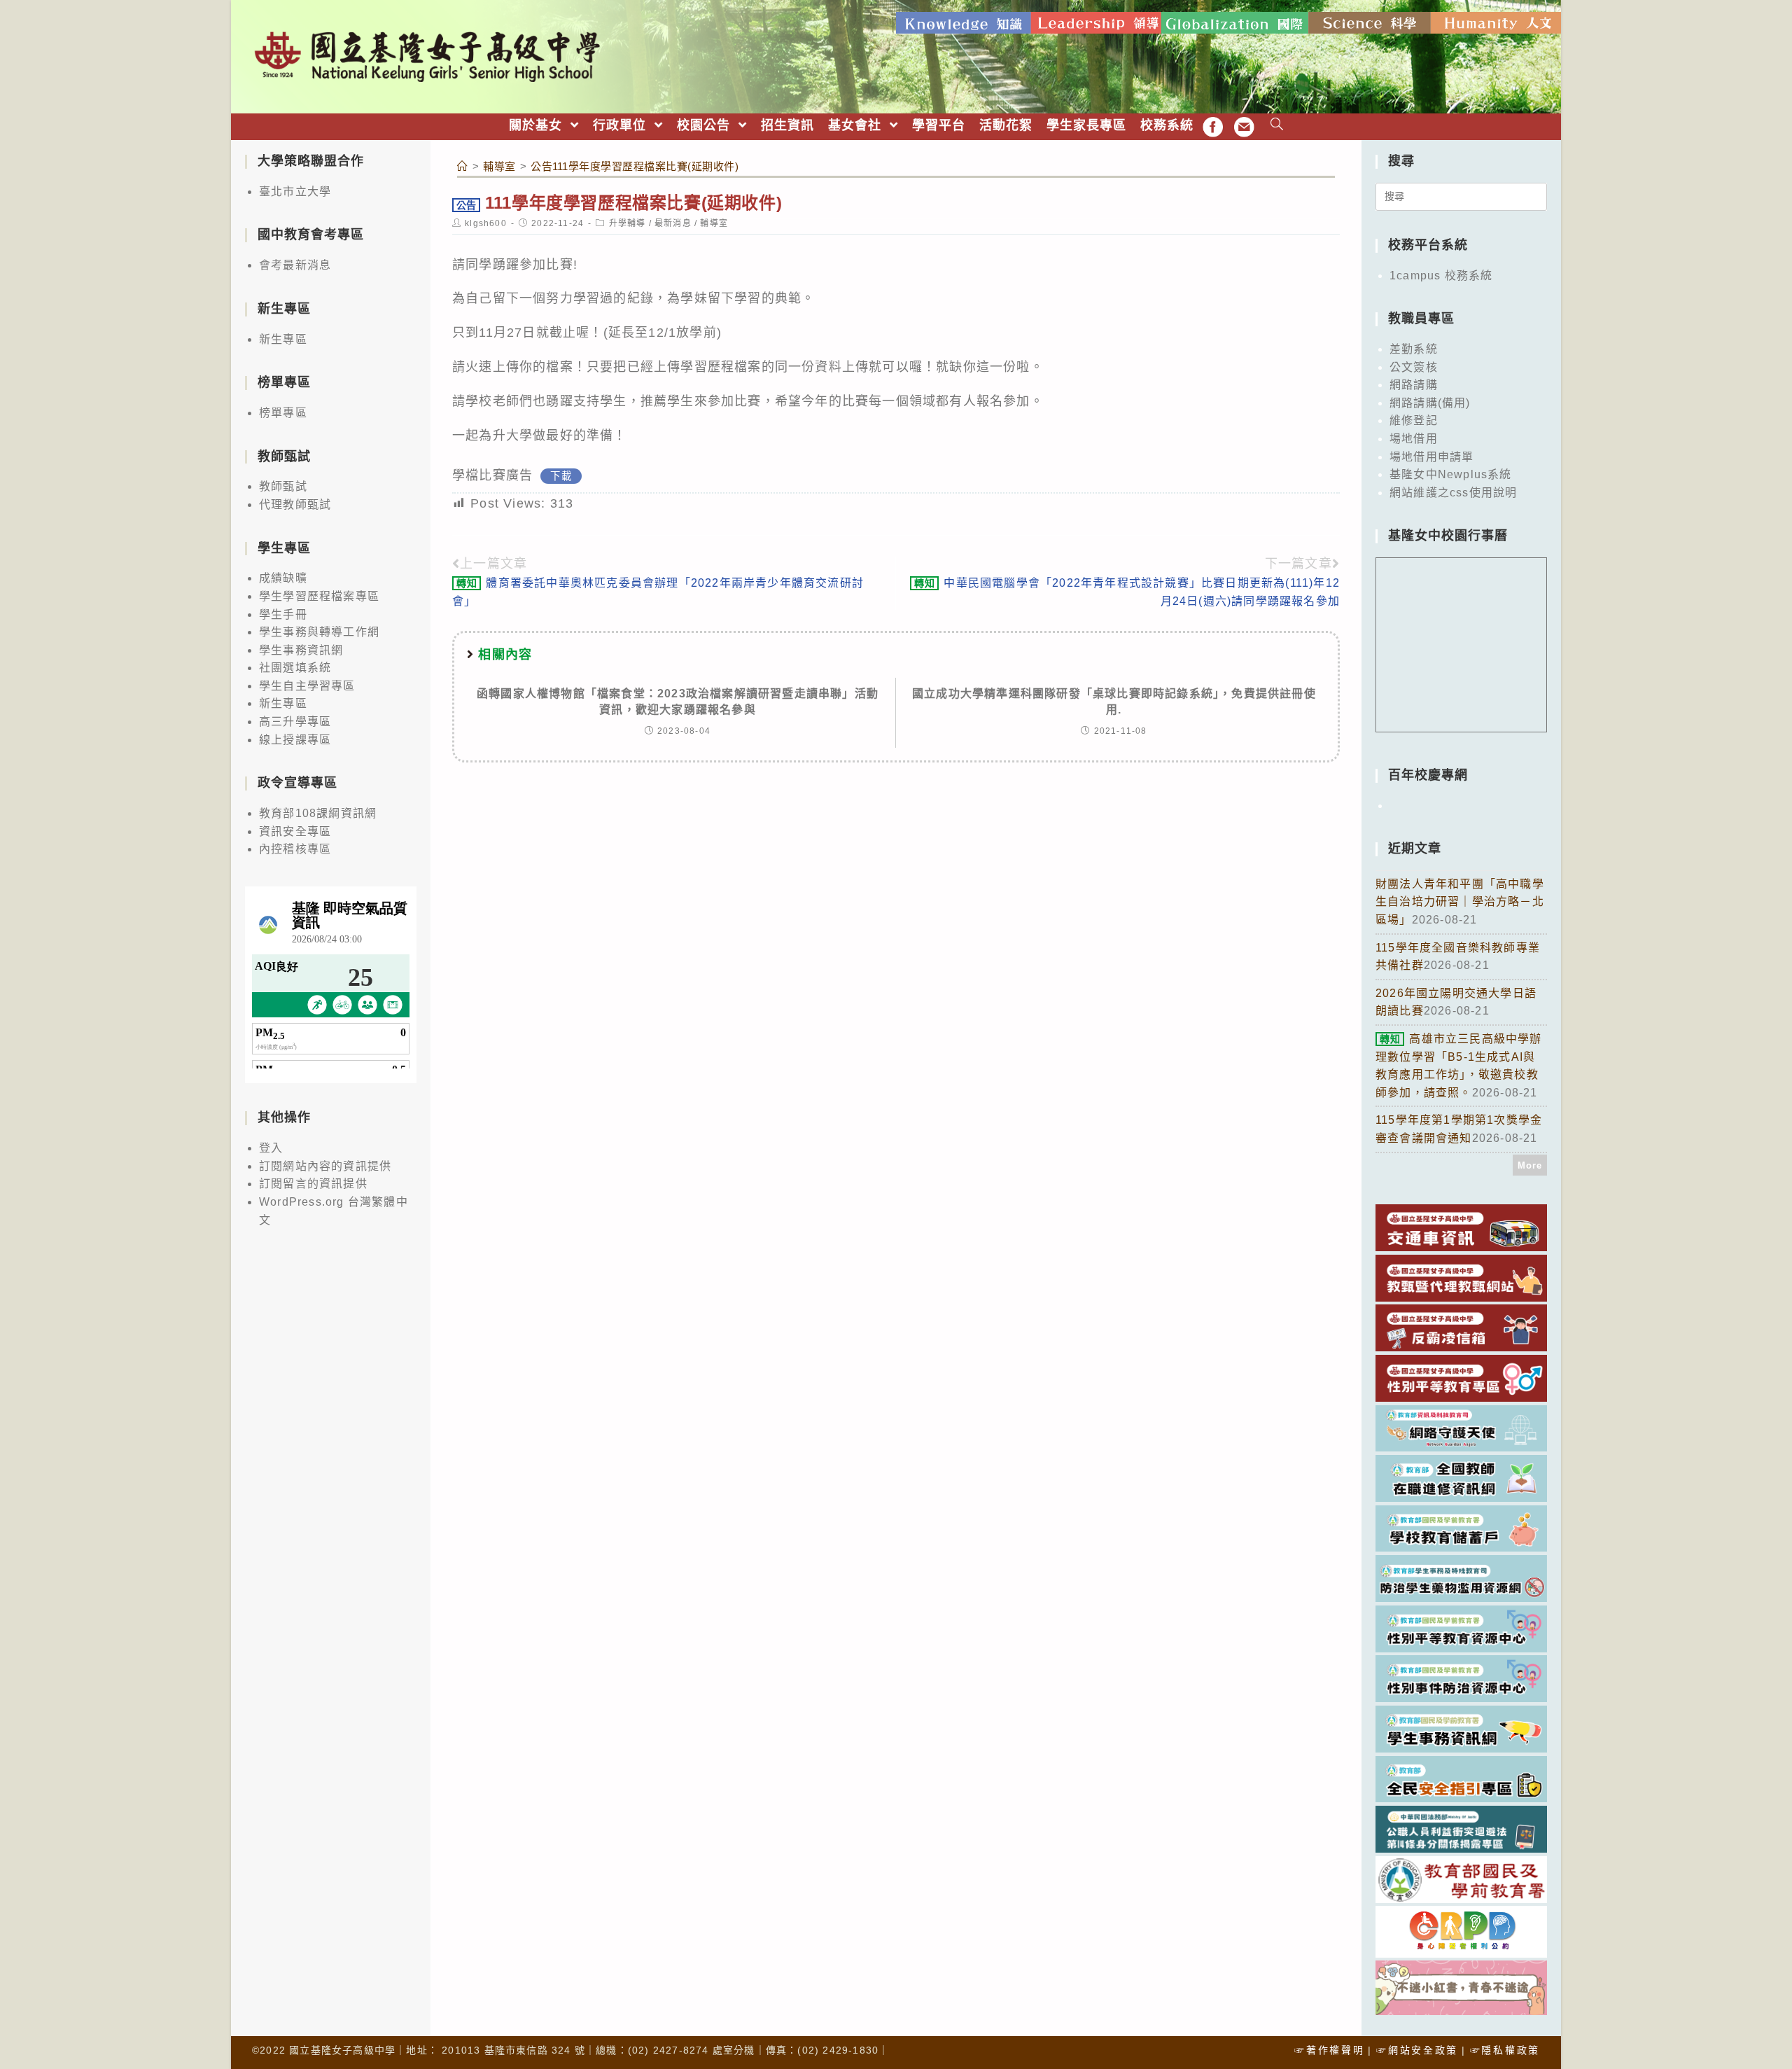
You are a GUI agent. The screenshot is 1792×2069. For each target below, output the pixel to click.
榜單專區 (283, 413)
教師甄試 (283, 486)
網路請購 (1414, 385)
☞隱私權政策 (1505, 2050)
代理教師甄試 (295, 504)
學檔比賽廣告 (492, 475)
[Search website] (1277, 126)
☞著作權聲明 (1329, 2050)
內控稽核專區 (295, 849)
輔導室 (714, 223)
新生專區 (283, 339)
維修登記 (1414, 420)
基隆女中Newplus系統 (1451, 474)
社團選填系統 (295, 668)
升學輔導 (628, 223)
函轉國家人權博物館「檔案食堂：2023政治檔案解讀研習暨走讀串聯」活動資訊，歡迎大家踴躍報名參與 (678, 701)
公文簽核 (1414, 367)
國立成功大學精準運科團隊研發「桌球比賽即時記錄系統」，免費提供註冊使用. (1114, 701)
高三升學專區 (295, 722)
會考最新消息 (295, 265)
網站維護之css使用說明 (1453, 493)
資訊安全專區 (295, 831)
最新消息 (673, 223)
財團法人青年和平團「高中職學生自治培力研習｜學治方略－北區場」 (1460, 902)
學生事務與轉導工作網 (319, 632)
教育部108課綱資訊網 (318, 813)
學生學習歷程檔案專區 (319, 596)
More (1530, 1165)
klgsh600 (486, 223)
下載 (561, 476)
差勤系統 (1414, 349)
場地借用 (1414, 439)
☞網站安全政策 (1417, 2050)
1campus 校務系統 (1441, 276)
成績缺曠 (283, 578)
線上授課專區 (295, 740)
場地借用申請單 (1431, 457)
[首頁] (463, 166)
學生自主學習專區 (307, 686)
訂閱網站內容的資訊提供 (325, 1166)
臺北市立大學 (295, 191)
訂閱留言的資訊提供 (313, 1184)
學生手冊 (283, 614)
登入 (271, 1148)
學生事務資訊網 (301, 650)
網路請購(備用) (1430, 403)
